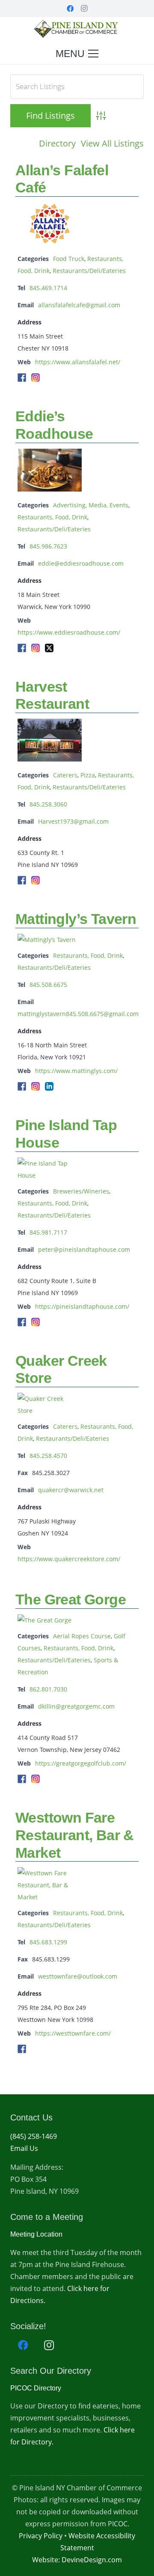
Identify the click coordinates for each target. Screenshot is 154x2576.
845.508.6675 (48, 985)
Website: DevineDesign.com (77, 2560)
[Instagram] (84, 9)
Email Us (24, 2148)
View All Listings (112, 143)
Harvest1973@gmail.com (73, 821)
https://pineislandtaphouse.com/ (82, 1306)
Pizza (88, 775)
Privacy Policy (41, 2536)
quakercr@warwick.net (71, 1490)
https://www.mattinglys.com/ (76, 1071)
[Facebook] (70, 9)
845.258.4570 (48, 1456)
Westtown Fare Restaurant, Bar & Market (75, 1835)
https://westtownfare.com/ (73, 2033)
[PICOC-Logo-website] (77, 30)
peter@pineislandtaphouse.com (84, 1249)
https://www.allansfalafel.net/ (78, 362)
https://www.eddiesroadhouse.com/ (69, 632)
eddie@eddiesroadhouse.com (81, 563)
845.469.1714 (48, 288)
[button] (77, 54)
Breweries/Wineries (81, 1191)
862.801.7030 (48, 1689)
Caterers (65, 775)
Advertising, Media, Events (91, 505)
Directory (57, 143)
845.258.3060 (48, 804)
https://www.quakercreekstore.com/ (69, 1559)
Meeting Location (36, 2234)
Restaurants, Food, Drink (52, 517)
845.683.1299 (48, 1942)
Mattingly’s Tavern (76, 919)
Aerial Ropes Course (82, 1636)
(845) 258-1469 (34, 2136)
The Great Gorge (71, 1599)
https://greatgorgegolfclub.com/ (81, 1763)
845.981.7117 (48, 1232)
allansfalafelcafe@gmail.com (79, 305)
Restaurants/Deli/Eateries (89, 271)
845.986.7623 (48, 546)
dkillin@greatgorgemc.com (76, 1706)
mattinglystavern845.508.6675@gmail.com (78, 1014)
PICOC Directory (36, 2388)
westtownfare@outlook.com (78, 1976)
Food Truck (69, 259)
